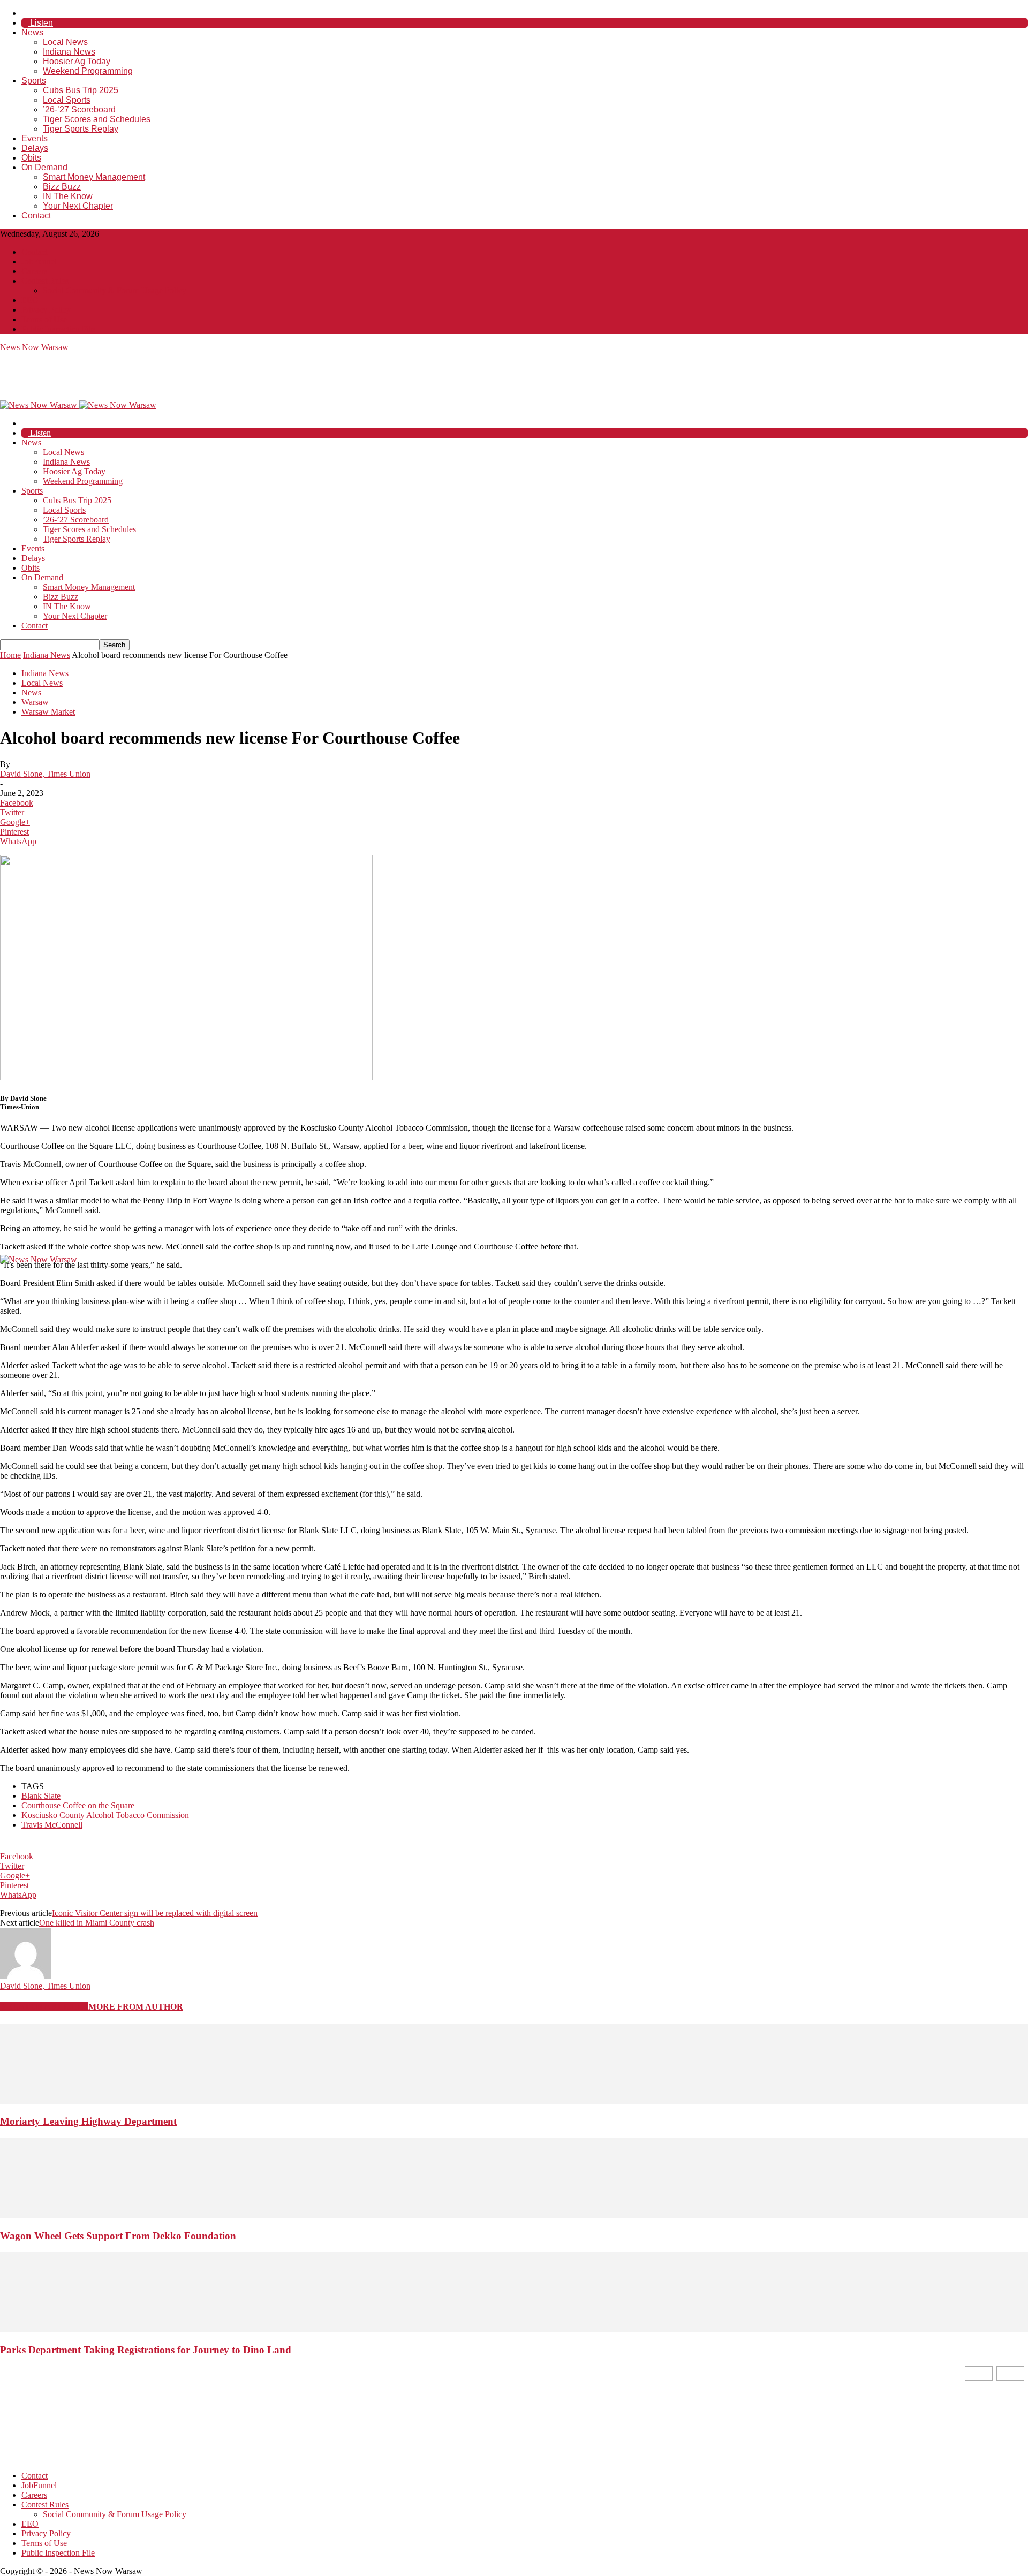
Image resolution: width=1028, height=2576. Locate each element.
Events (35, 138)
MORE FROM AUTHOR (136, 2007)
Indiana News (69, 52)
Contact (36, 215)
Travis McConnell (52, 1825)
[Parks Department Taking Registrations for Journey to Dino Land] (514, 2329)
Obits (31, 158)
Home (10, 655)
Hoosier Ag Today (77, 61)
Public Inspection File (58, 329)
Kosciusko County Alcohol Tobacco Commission (105, 1815)
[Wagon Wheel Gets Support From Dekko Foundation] (514, 2215)
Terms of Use (44, 319)
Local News (65, 42)
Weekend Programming (88, 71)
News (32, 32)
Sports (34, 81)
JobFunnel (39, 262)
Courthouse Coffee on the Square (78, 1805)
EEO (30, 300)
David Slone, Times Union (45, 774)
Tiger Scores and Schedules (97, 119)
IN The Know (68, 196)
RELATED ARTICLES (44, 2007)
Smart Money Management (94, 177)
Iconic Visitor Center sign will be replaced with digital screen (155, 1913)
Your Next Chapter (78, 206)
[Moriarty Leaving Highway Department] (514, 2101)
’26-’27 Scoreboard (79, 109)
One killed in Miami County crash (97, 1923)
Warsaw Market (48, 712)
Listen (40, 23)
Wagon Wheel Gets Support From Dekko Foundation (118, 2236)
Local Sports (67, 100)
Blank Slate (41, 1796)
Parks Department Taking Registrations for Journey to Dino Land (146, 2350)
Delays (35, 148)
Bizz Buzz (62, 187)
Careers (34, 271)
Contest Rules (45, 281)
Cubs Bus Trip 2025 (81, 90)
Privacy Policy (46, 310)
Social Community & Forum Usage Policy (115, 290)
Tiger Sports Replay (81, 129)
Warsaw (35, 702)
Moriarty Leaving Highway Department (88, 2121)
